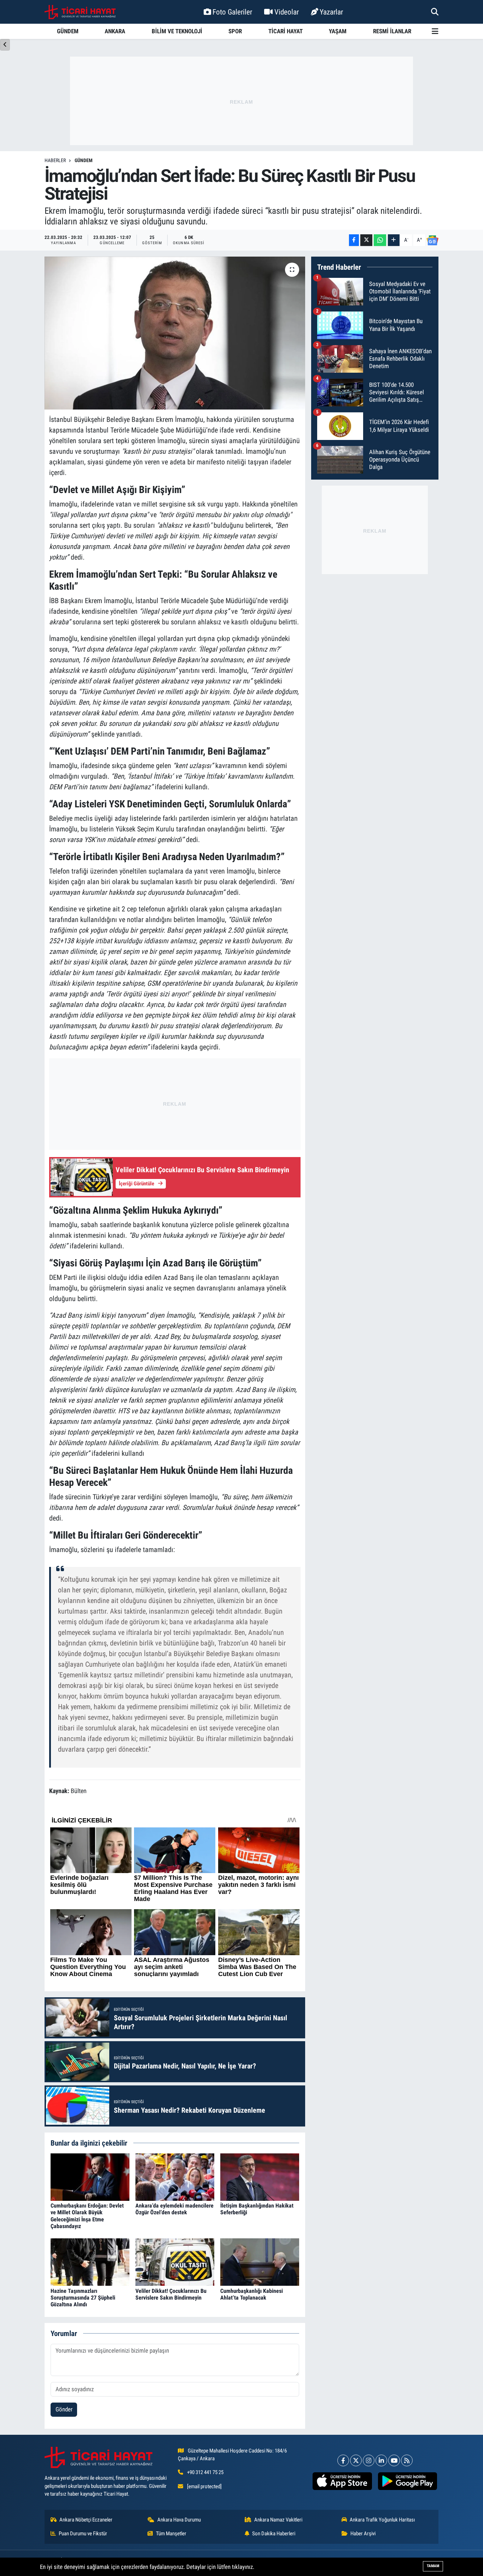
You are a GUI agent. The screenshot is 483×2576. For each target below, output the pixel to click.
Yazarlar (331, 12)
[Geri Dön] (5, 45)
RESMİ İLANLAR (392, 31)
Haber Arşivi (363, 2534)
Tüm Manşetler (171, 2534)
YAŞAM (338, 31)
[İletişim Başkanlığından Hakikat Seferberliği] (260, 2176)
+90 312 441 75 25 (205, 2472)
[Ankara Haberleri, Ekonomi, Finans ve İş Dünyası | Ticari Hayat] (80, 12)
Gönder (64, 2409)
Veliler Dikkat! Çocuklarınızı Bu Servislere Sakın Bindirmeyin (171, 2294)
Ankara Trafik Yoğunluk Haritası (382, 2520)
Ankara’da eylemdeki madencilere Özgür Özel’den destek (174, 2209)
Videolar (287, 12)
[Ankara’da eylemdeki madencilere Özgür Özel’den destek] (175, 2176)
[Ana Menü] (435, 31)
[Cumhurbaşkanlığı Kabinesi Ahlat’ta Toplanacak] (260, 2262)
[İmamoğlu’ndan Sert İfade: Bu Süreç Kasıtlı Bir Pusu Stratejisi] (175, 333)
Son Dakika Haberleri (274, 2534)
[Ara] (435, 12)
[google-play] (407, 2481)
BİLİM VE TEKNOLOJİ (177, 31)
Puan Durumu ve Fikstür (83, 2534)
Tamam (433, 2566)
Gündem (84, 160)
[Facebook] (343, 2460)
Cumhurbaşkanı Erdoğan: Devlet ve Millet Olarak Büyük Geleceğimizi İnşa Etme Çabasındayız (87, 2216)
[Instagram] (369, 2460)
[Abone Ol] (432, 240)
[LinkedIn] (381, 2460)
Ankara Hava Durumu (179, 2520)
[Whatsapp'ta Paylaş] (380, 240)
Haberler (55, 160)
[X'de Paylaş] (366, 240)
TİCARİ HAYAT (286, 31)
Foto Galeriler (232, 12)
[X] (356, 2460)
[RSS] (407, 2460)
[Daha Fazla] (394, 240)
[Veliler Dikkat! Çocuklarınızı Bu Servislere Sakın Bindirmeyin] (175, 2262)
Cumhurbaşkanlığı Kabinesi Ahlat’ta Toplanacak (252, 2294)
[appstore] (342, 2481)
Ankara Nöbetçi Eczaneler (86, 2520)
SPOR (235, 31)
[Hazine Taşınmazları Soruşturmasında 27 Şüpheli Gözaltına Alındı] (90, 2262)
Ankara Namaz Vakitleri (278, 2520)
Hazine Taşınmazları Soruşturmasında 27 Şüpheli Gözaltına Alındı (83, 2298)
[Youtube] (394, 2460)
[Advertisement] (241, 101)
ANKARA (115, 31)
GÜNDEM (68, 31)
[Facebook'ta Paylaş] (354, 240)
